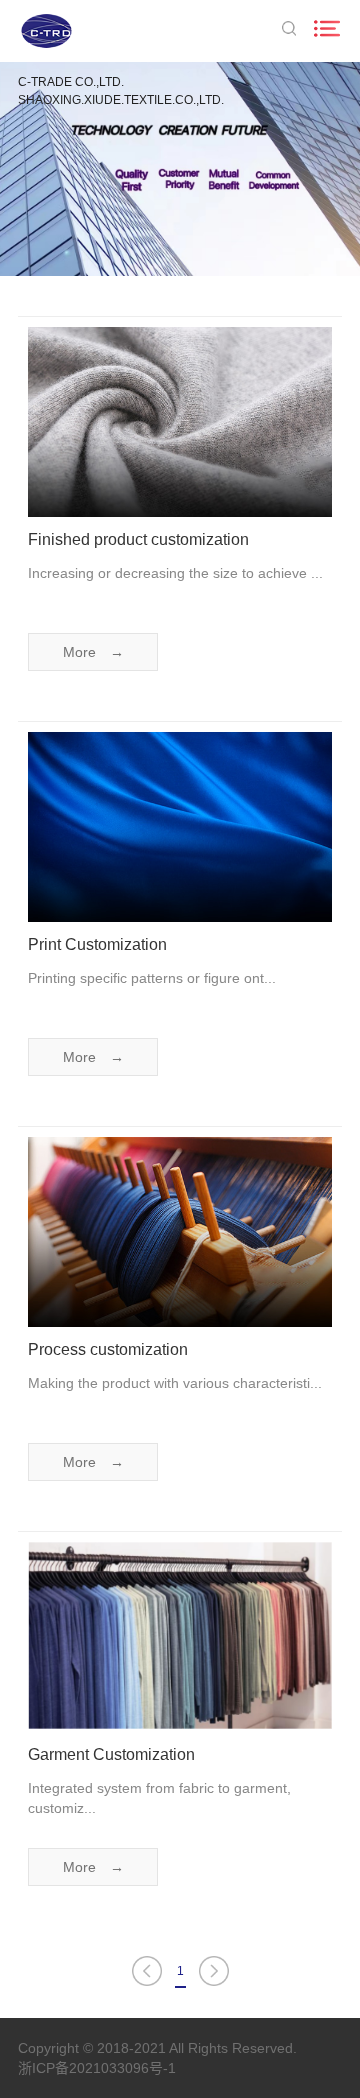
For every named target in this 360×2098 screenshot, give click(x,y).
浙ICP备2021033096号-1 (97, 2068)
